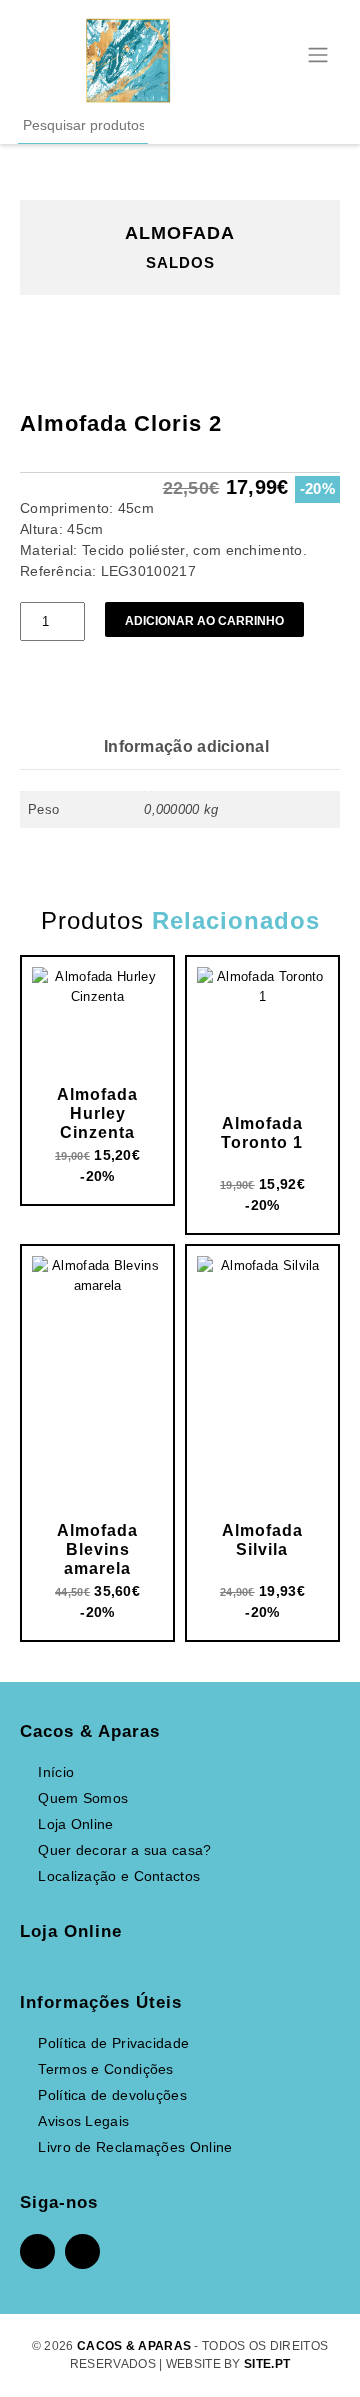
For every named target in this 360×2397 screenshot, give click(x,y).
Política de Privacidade (113, 2043)
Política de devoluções (112, 2095)
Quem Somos (83, 1798)
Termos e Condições (105, 2069)
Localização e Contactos (119, 1876)
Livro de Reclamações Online (135, 2147)
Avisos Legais (83, 2121)
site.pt (267, 2364)
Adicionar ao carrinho (204, 620)
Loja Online (75, 1824)
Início (56, 1772)
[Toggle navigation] (318, 52)
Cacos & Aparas (134, 2346)
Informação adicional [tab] (186, 746)
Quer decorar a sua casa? (124, 1850)
